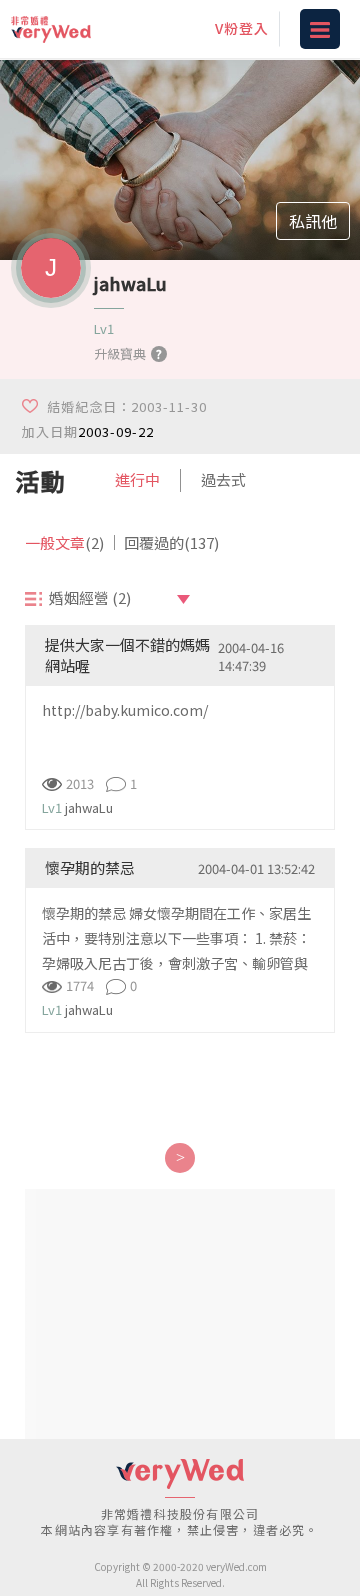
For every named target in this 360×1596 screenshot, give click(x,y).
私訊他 (313, 221)
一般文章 (64, 542)
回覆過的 (171, 542)
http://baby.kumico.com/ (125, 710)
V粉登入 (242, 28)
